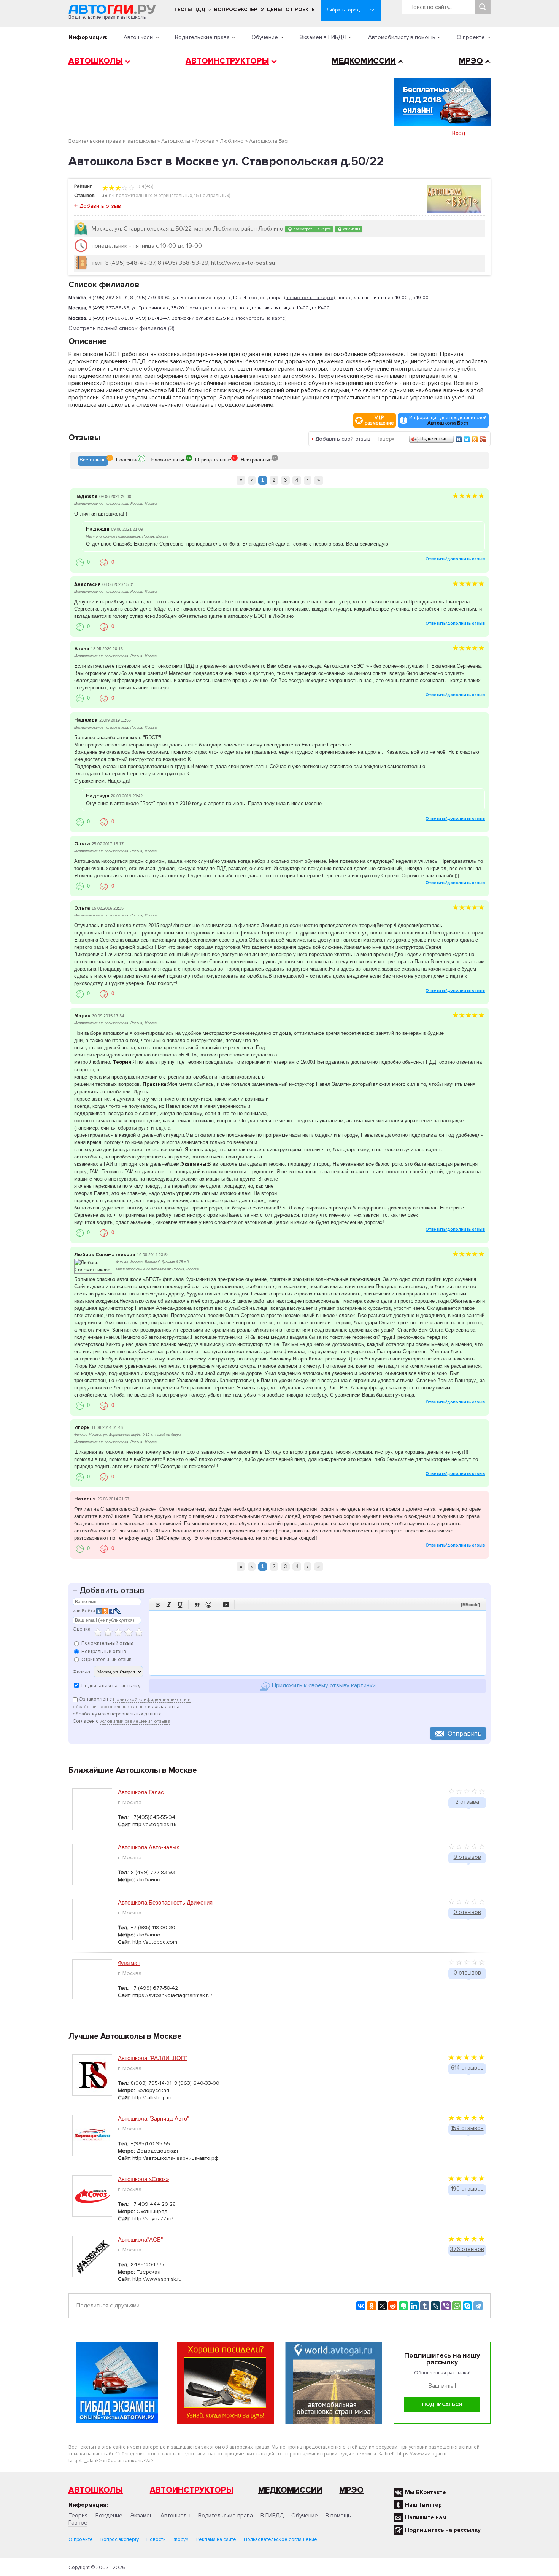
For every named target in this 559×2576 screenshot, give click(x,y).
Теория (78, 2516)
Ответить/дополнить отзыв (455, 559)
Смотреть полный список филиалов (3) (121, 329)
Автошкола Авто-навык (148, 1847)
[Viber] (446, 2306)
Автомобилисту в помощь (402, 37)
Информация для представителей (448, 420)
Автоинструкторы (227, 61)
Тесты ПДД (190, 10)
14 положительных (131, 196)
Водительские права (202, 37)
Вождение (109, 2516)
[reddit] (393, 2306)
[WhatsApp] (457, 2306)
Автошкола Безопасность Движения (165, 1902)
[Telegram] (478, 2306)
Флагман (129, 1963)
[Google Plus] (483, 439)
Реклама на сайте (216, 2539)
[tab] (93, 461)
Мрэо (351, 2490)
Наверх (385, 439)
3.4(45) (145, 186)
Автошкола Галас (141, 1792)
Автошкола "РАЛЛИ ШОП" (152, 2058)
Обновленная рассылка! (442, 2373)
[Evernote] (403, 2306)
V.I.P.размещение (379, 420)
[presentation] (93, 461)
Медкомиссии (364, 61)
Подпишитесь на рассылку (443, 2530)
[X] (382, 2306)
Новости (156, 2539)
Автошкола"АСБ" (140, 2239)
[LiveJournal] (435, 2306)
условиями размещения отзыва (135, 1721)
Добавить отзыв (100, 206)
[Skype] (467, 2306)
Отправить (465, 1733)
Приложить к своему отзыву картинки (323, 1686)
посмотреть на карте (312, 229)
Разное (78, 2523)
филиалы (351, 229)
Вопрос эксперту (239, 10)
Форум (181, 2539)
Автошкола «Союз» (143, 2179)
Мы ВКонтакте (426, 2492)
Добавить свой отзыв (343, 439)
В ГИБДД (272, 2516)
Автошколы (139, 37)
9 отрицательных (173, 196)
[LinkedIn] (414, 2306)
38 (105, 196)
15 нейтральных (212, 196)
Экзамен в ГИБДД (323, 37)
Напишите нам (426, 2517)
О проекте (300, 10)
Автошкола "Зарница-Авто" (153, 2119)
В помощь (338, 2516)
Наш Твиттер (423, 2505)
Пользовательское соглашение (280, 2539)
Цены (275, 10)
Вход (459, 133)
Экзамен (141, 2516)
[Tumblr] (425, 2306)
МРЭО (471, 61)
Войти (88, 1611)
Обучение (265, 37)
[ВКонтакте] (459, 439)
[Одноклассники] (475, 439)
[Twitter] (467, 439)
